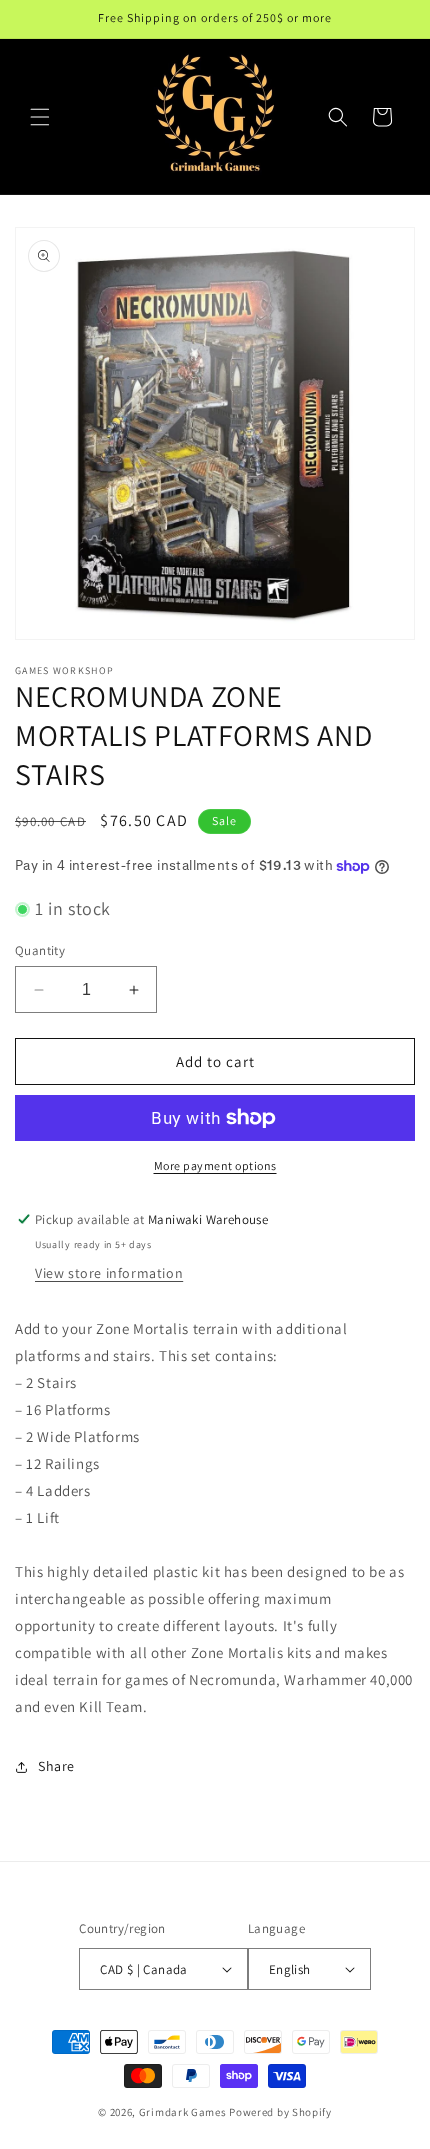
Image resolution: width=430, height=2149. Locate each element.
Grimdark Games (183, 2112)
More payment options (215, 1165)
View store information (109, 1273)
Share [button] (56, 1766)
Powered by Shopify (280, 2112)
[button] (40, 117)
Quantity (40, 950)
